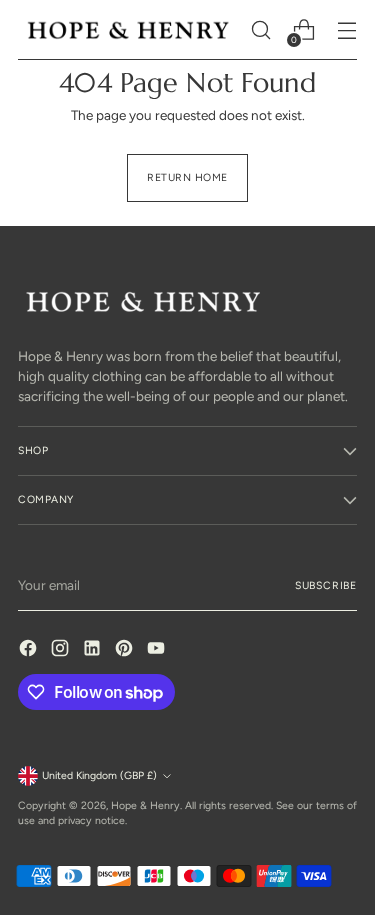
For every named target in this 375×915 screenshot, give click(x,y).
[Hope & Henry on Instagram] (62, 650)
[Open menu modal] (346, 30)
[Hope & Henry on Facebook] (30, 650)
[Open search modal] (260, 30)
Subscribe (326, 585)
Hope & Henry (145, 805)
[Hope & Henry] (128, 30)
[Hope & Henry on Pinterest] (126, 650)
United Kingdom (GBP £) (99, 775)
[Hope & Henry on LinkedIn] (94, 650)
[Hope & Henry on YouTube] (158, 650)
